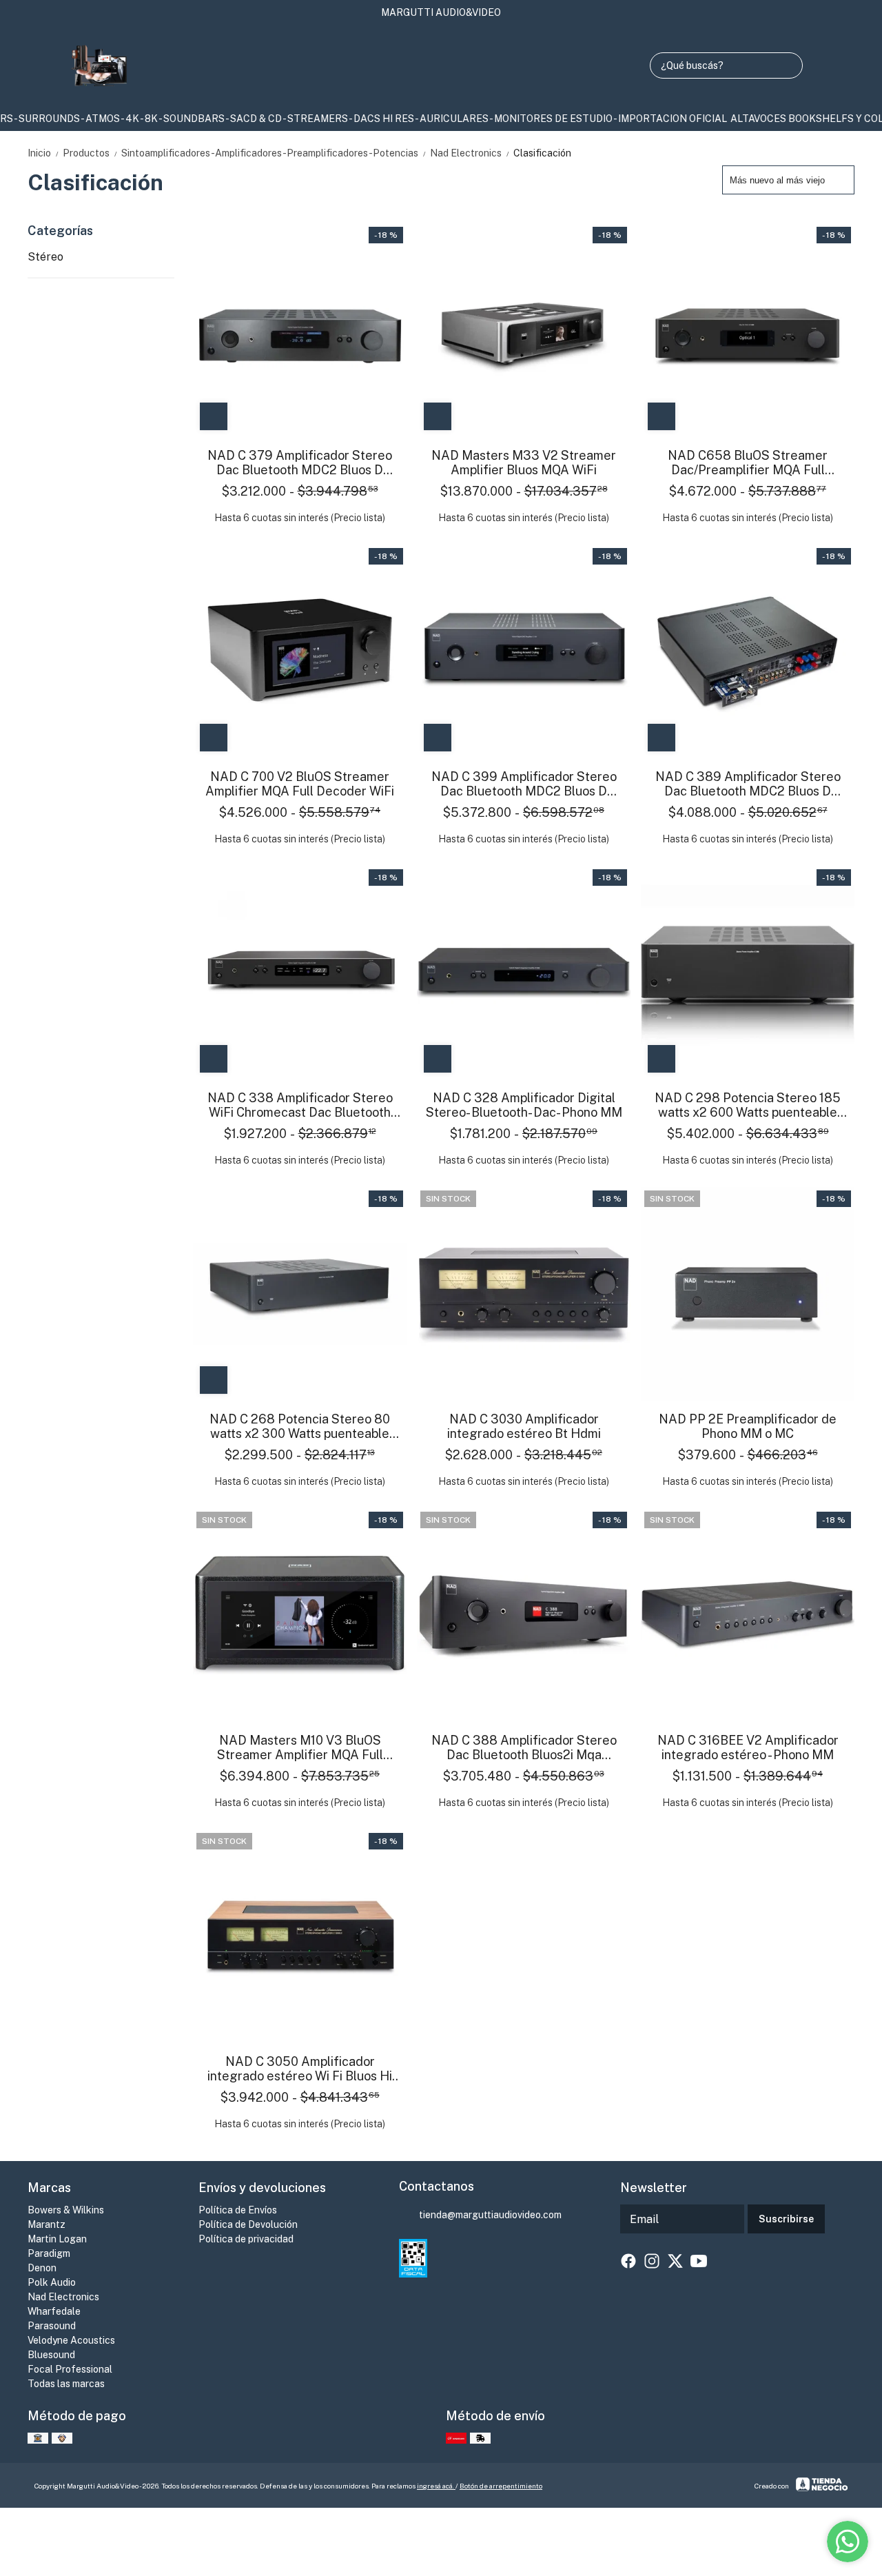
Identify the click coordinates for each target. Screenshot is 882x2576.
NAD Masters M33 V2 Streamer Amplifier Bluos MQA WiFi (524, 463)
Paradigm (49, 2253)
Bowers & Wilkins (66, 2210)
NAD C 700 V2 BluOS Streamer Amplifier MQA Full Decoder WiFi (300, 784)
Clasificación (542, 153)
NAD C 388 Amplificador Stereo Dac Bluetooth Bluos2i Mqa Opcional (524, 1747)
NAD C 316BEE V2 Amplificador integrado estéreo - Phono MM (748, 1747)
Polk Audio (52, 2282)
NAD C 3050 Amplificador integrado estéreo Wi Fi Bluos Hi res (300, 2069)
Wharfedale (54, 2311)
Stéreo (45, 257)
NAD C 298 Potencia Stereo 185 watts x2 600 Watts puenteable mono (748, 1105)
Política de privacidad (246, 2239)
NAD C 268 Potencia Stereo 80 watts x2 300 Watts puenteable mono (300, 1426)
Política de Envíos (238, 2210)
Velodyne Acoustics (71, 2340)
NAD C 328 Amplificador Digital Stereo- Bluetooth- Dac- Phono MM (524, 1105)
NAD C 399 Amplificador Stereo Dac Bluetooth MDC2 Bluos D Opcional (524, 784)
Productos (91, 153)
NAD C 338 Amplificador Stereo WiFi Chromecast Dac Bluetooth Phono (300, 1105)
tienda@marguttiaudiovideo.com (490, 2215)
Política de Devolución (248, 2224)
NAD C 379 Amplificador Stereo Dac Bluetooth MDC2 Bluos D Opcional (300, 463)
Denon (42, 2268)
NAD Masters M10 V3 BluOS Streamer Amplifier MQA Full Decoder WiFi (300, 1747)
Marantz (47, 2224)
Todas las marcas (66, 2384)
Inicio (44, 153)
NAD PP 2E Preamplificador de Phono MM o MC (748, 1426)
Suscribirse (786, 2219)
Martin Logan (57, 2239)
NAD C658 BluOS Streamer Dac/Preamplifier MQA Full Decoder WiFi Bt (748, 463)
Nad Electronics (470, 153)
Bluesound (51, 2355)
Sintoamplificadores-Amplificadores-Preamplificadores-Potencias (274, 153)
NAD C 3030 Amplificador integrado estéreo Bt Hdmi (524, 1426)
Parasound (52, 2326)
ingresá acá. (436, 2486)
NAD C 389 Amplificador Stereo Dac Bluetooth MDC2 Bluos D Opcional (748, 784)
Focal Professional (70, 2369)
